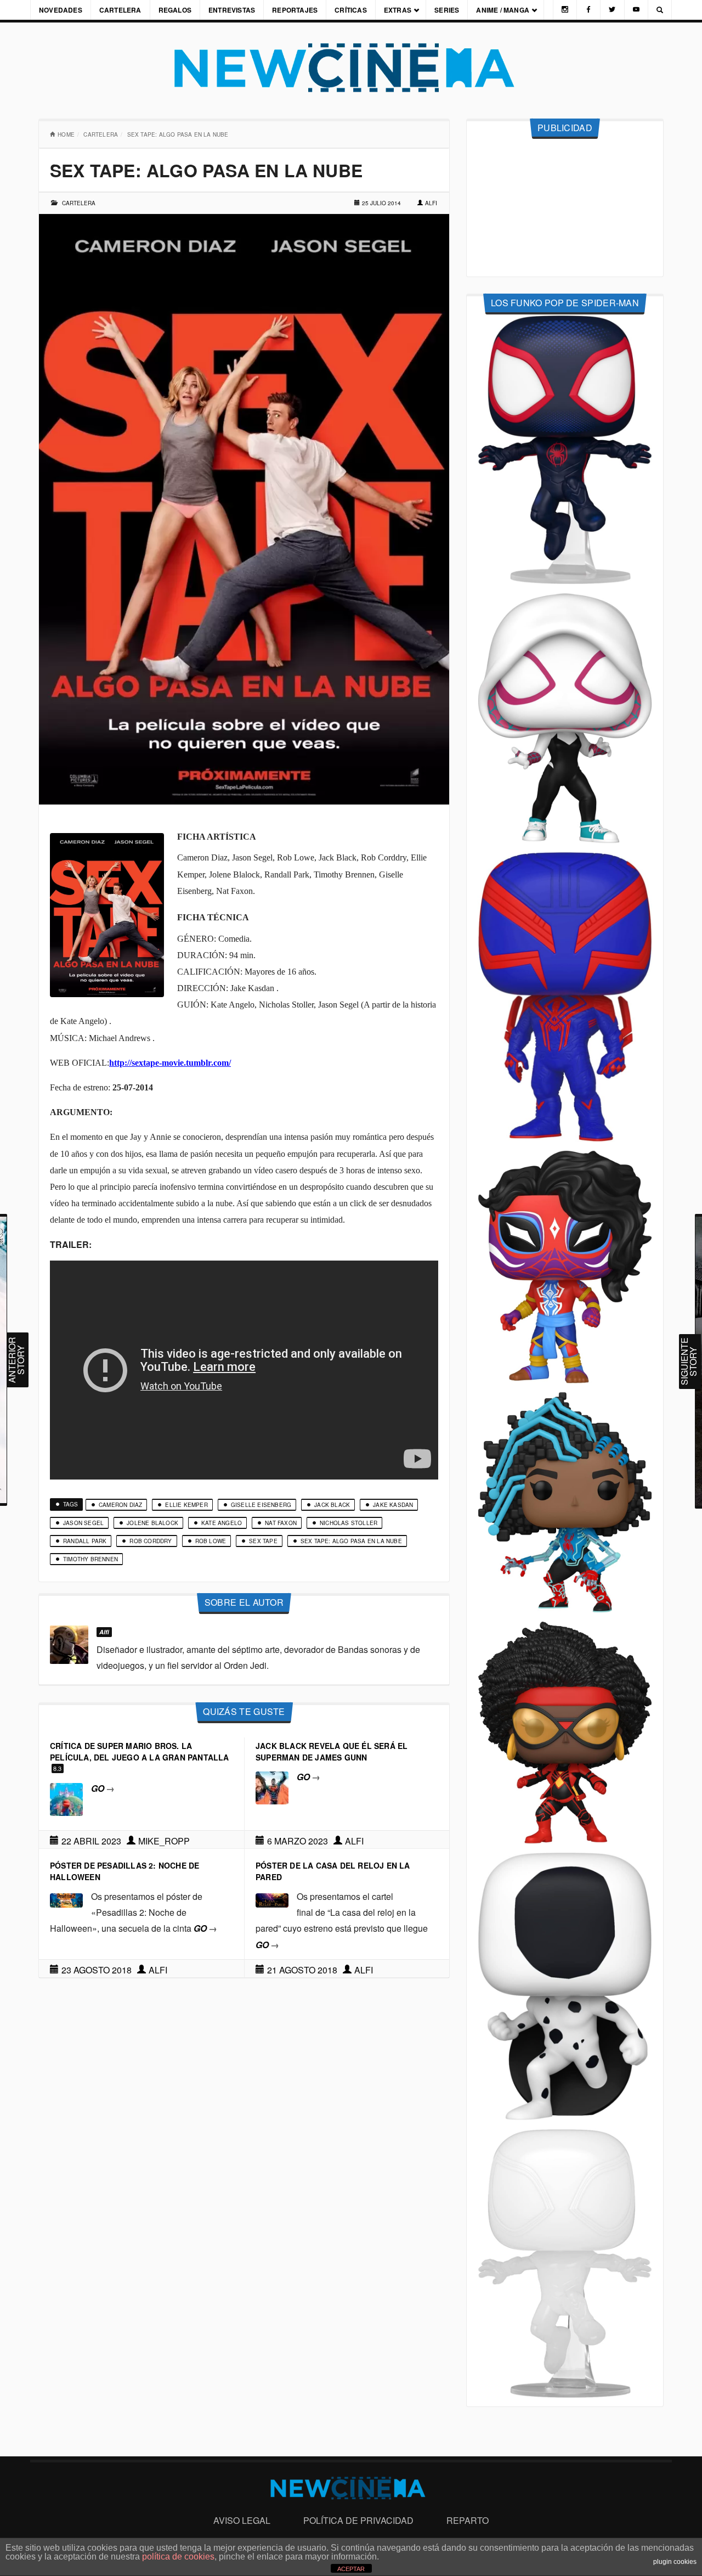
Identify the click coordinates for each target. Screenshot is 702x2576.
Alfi (431, 203)
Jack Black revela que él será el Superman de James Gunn (332, 1751)
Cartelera (120, 10)
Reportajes (295, 10)
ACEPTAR (351, 2569)
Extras (398, 10)
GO (103, 1788)
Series (447, 10)
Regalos (175, 10)
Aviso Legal (242, 2520)
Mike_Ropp (164, 1841)
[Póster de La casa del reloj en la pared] (272, 1899)
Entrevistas (232, 10)
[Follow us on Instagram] (565, 10)
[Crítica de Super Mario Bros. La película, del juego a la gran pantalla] (66, 1798)
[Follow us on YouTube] (636, 10)
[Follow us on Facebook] (588, 10)
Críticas (351, 10)
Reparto (468, 2520)
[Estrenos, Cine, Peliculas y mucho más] (351, 68)
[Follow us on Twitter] (612, 10)
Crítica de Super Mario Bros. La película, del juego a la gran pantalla (140, 1751)
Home (66, 134)
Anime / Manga (503, 10)
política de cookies (178, 2557)
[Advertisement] (565, 208)
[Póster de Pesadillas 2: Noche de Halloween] (66, 1899)
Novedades (61, 10)
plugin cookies (675, 2562)
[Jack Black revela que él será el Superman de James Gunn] (272, 1787)
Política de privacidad (358, 2520)
